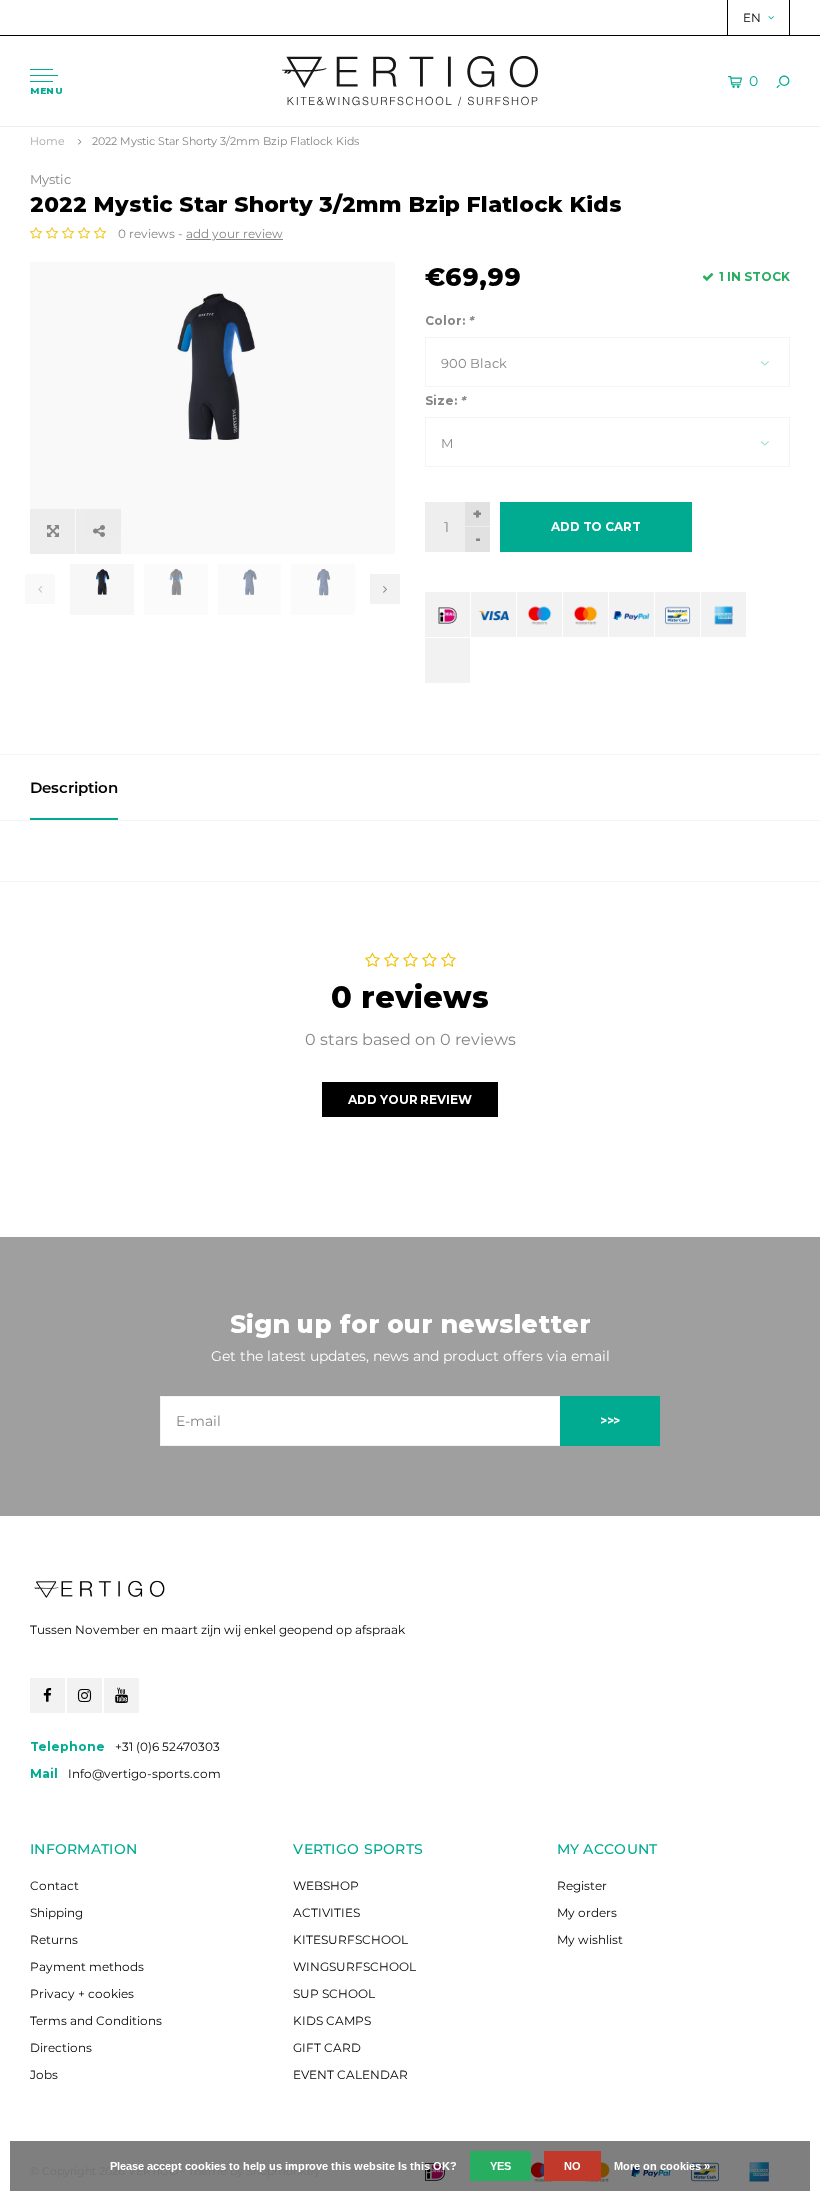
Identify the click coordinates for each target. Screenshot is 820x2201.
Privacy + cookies (82, 1993)
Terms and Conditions (96, 2020)
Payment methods (87, 1966)
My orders (587, 1912)
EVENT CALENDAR (350, 2074)
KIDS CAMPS (332, 2020)
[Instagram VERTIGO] (84, 1695)
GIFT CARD (327, 2047)
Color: (449, 320)
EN (752, 17)
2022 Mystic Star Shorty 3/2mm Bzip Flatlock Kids (225, 141)
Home (47, 141)
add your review (234, 233)
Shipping (56, 1912)
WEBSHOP (326, 1885)
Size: (445, 400)
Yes (500, 2166)
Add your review (409, 1099)
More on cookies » (662, 2166)
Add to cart (596, 526)
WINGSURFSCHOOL (354, 1966)
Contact (54, 1885)
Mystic (50, 179)
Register (582, 1885)
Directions (61, 2047)
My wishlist (590, 1939)
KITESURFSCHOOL (350, 1939)
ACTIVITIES (326, 1912)
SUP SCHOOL (334, 1993)
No (572, 2166)
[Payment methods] (447, 614)
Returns (54, 1939)
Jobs (44, 2074)
